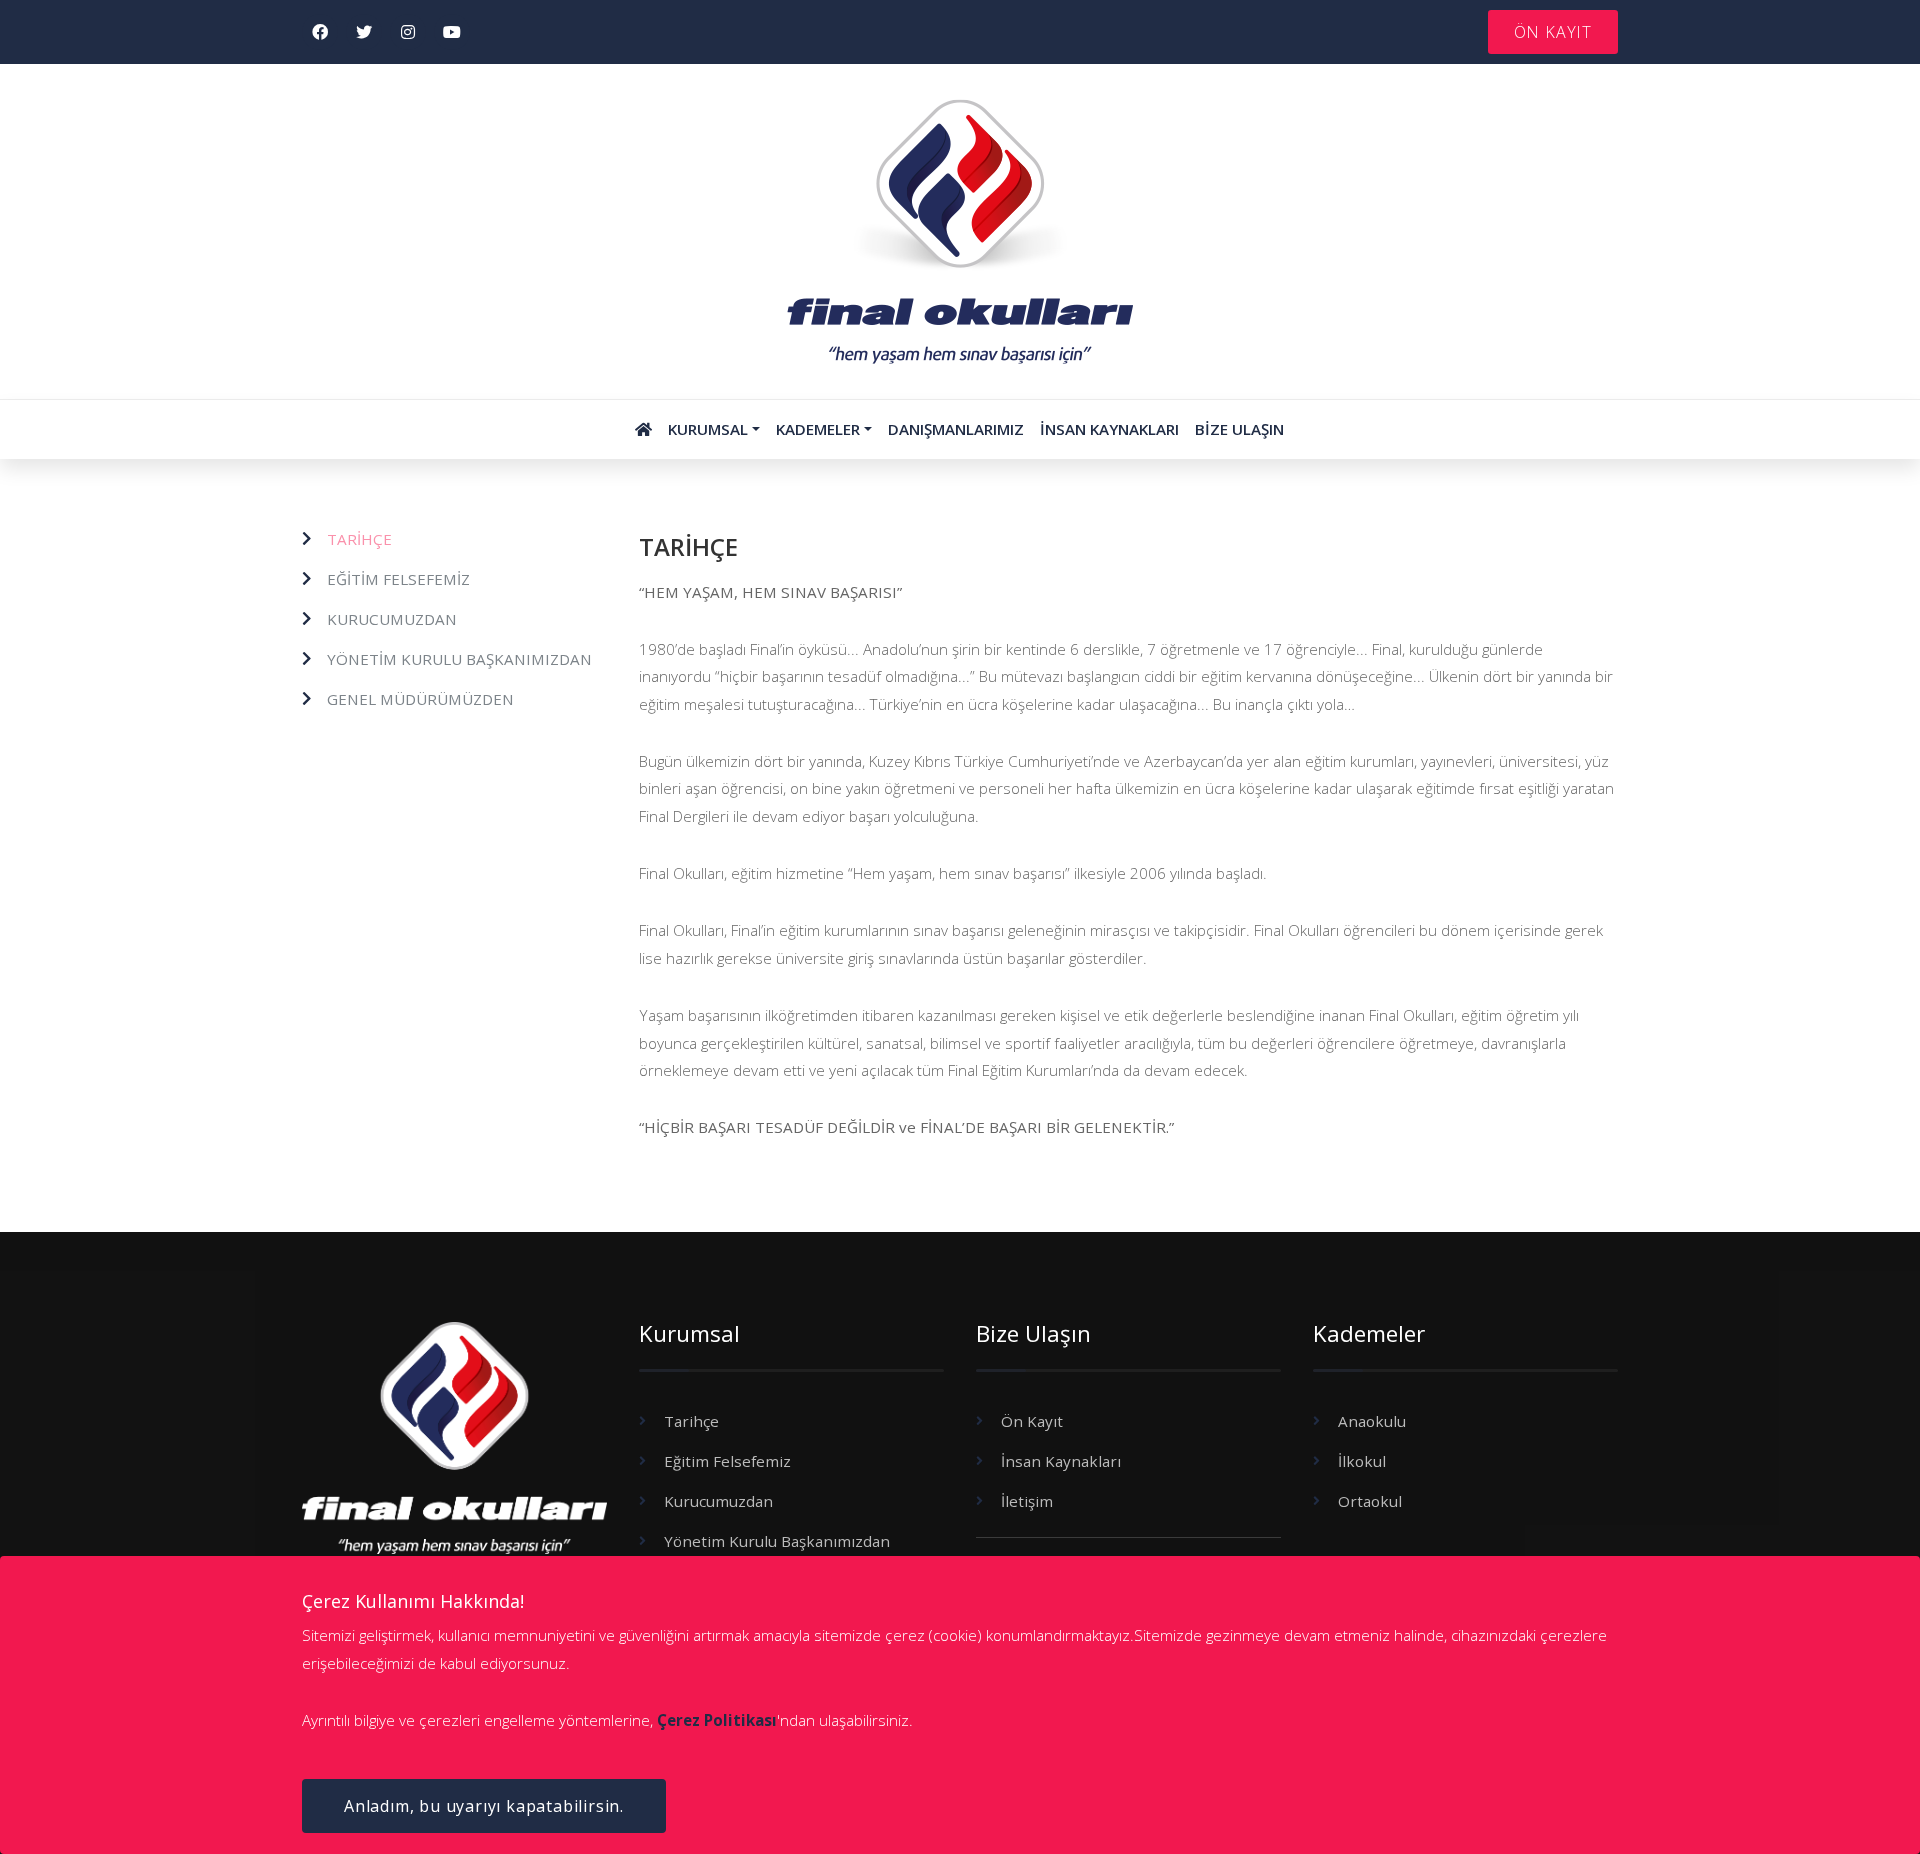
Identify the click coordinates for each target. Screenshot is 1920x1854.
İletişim (1027, 1501)
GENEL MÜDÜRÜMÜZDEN (420, 699)
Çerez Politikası (717, 1720)
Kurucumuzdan (718, 1501)
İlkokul (1362, 1461)
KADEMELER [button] (818, 429)
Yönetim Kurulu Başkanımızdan (777, 1541)
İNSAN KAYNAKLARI (1109, 429)
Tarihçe (691, 1421)
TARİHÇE (359, 539)
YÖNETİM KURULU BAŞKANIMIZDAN (459, 659)
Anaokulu (1372, 1421)
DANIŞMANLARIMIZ (956, 429)
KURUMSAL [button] (708, 429)
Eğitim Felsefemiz (727, 1461)
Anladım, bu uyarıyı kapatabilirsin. (484, 1806)
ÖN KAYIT (1553, 32)
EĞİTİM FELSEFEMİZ (398, 579)
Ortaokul (1370, 1501)
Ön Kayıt (1032, 1421)
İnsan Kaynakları (1061, 1461)
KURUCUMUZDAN (392, 619)
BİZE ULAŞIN (1239, 429)
